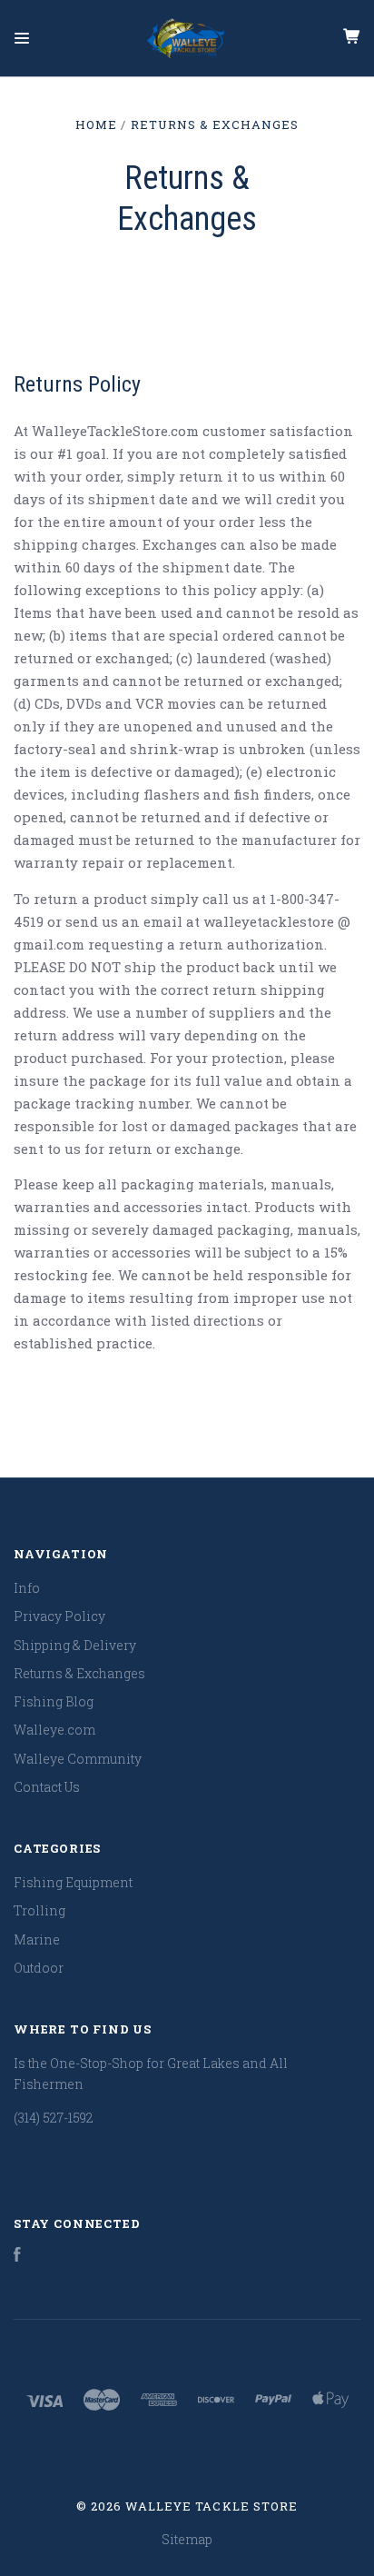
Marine (37, 1939)
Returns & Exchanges (79, 1673)
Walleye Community (78, 1759)
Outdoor (39, 1968)
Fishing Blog (54, 1701)
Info (27, 1588)
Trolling (39, 1910)
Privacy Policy (59, 1616)
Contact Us (47, 1787)
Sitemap (187, 2539)
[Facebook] (17, 2257)
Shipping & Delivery (75, 1645)
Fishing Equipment (73, 1882)
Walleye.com (54, 1730)
